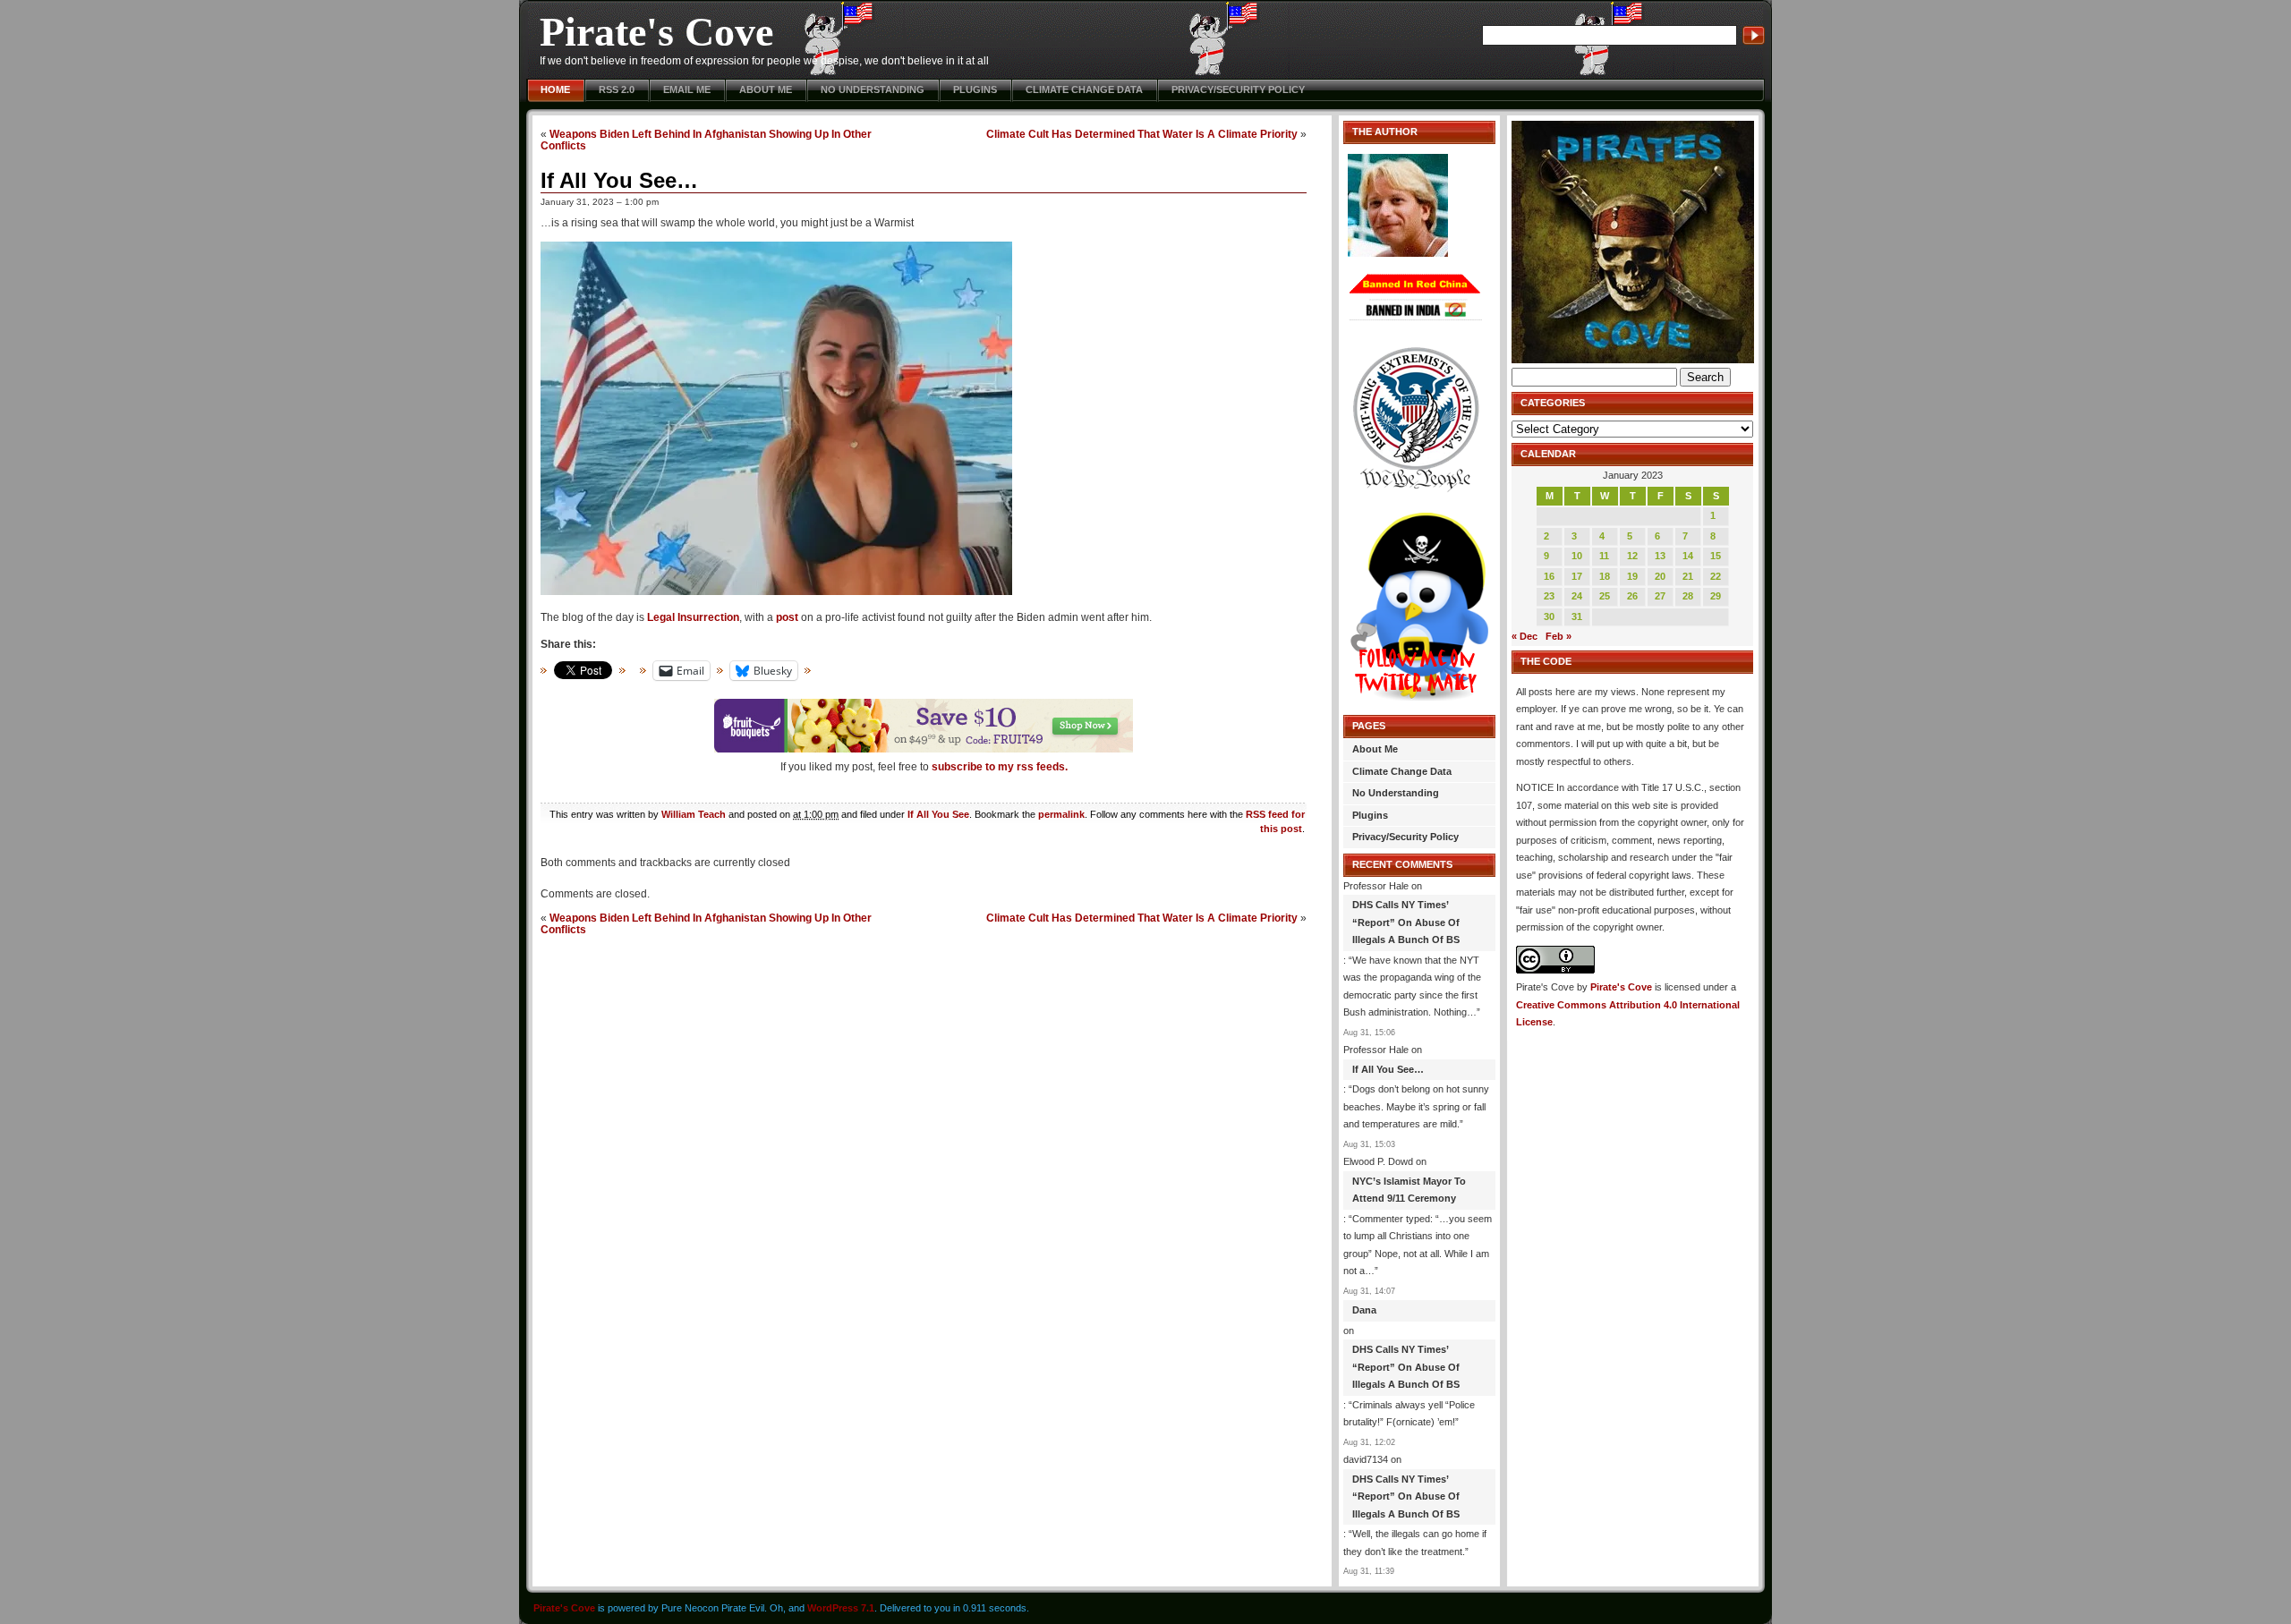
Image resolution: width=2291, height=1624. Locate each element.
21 (1688, 576)
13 (1660, 556)
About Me (766, 89)
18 (1605, 576)
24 (1577, 596)
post (787, 617)
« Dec (1524, 636)
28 (1688, 596)
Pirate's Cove (656, 32)
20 (1660, 576)
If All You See (938, 814)
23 (1549, 596)
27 (1660, 596)
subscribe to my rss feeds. (1000, 767)
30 (1549, 616)
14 (1688, 556)
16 (1549, 576)
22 (1716, 576)
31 (1577, 616)
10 (1577, 556)
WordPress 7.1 (841, 1608)
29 (1716, 596)
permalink (1061, 814)
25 (1605, 596)
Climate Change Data (1084, 89)
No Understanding (873, 89)
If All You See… (619, 180)
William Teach (694, 814)
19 (1632, 576)
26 (1632, 596)
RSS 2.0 (617, 89)
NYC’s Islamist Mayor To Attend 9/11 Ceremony (1409, 1190)
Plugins (975, 89)
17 (1577, 576)
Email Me (687, 89)
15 (1716, 556)
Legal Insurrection (693, 617)
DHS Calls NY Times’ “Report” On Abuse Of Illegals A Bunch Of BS (1406, 922)
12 (1632, 556)
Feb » (1559, 636)
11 (1604, 556)
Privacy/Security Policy (1238, 89)
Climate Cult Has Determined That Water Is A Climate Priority (1142, 134)
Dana (1364, 1310)
